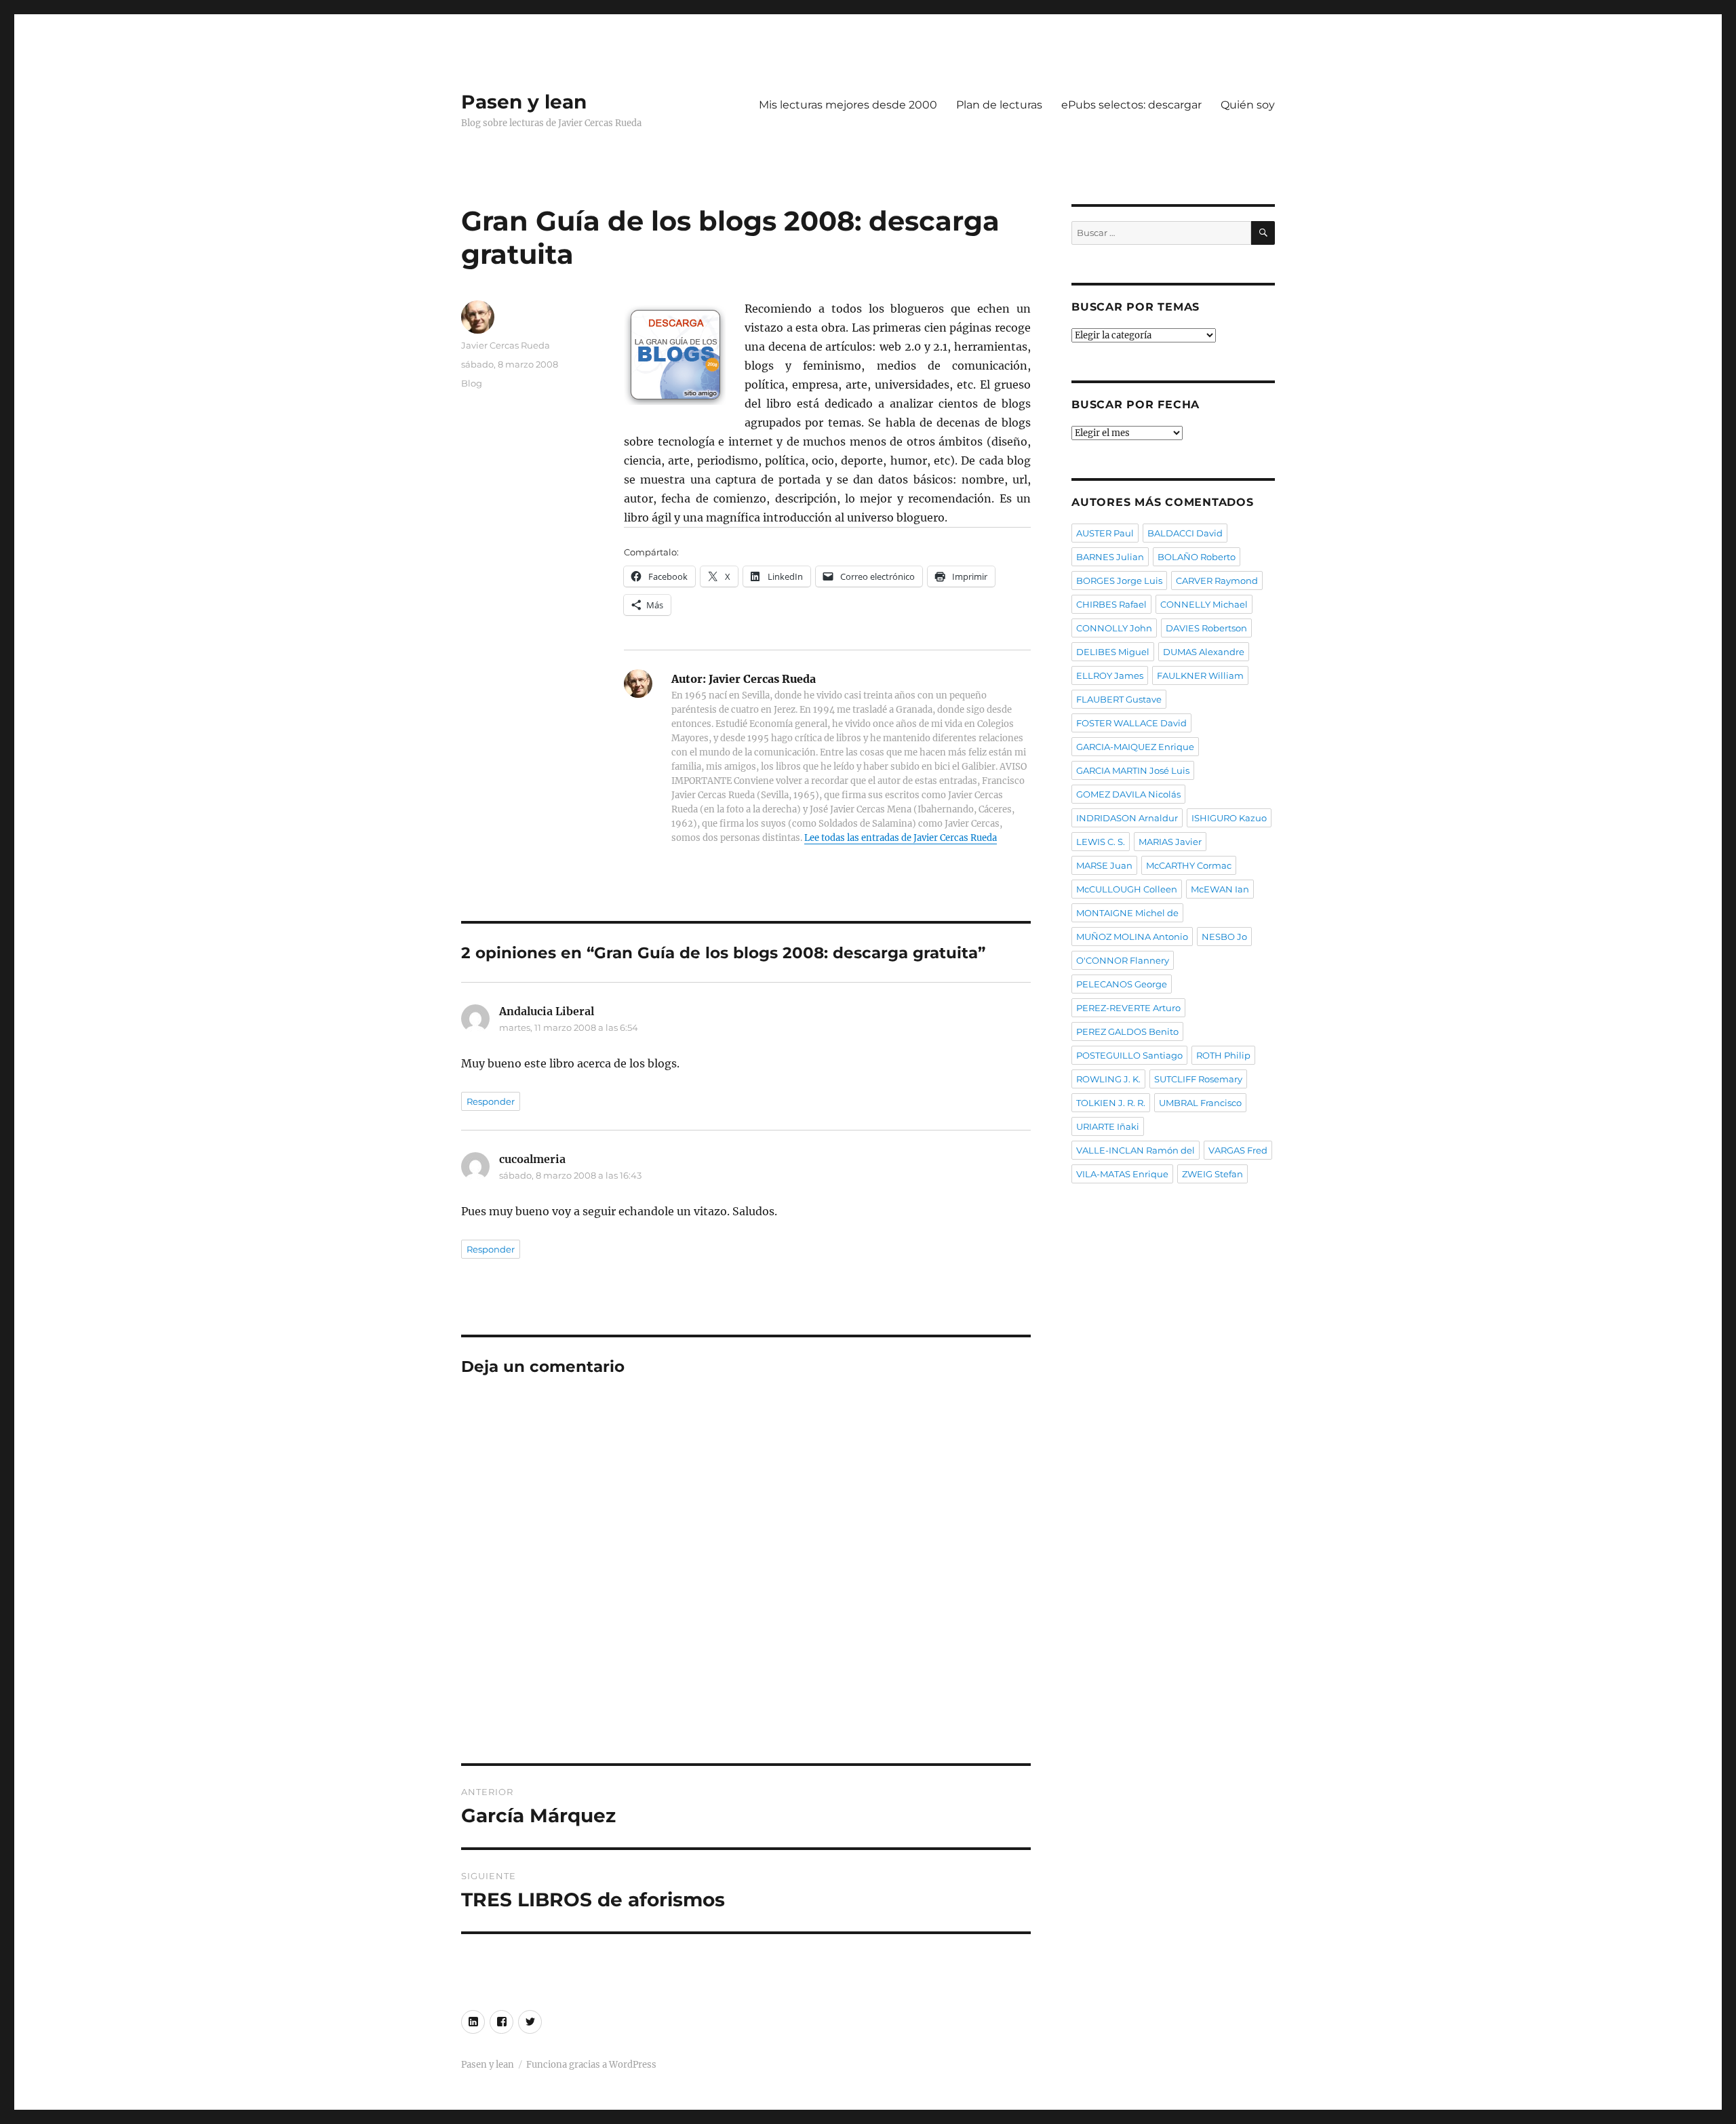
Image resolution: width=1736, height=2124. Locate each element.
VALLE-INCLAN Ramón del (1136, 1150)
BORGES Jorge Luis (1119, 581)
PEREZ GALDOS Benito (1127, 1031)
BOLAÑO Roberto (1197, 557)
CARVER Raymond (1217, 581)
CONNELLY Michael (1204, 604)
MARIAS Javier (1170, 842)
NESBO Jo (1224, 937)
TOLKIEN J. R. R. (1111, 1103)
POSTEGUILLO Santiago (1129, 1055)
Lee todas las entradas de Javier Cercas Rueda (901, 838)
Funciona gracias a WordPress (591, 2065)
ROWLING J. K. (1108, 1079)
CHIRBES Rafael (1111, 604)
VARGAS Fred (1238, 1150)
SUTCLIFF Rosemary (1198, 1079)
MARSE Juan (1104, 865)
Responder (491, 1101)
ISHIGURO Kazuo (1229, 818)
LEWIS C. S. (1101, 842)
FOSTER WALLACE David (1131, 723)
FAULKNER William (1200, 675)
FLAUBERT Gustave (1119, 699)
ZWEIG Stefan (1212, 1174)
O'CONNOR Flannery (1123, 960)
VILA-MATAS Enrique (1122, 1174)
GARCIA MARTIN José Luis (1133, 770)
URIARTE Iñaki (1108, 1126)
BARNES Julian (1110, 557)
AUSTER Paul (1105, 533)
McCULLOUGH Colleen (1127, 889)
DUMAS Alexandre (1204, 652)
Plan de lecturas (999, 105)
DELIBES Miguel (1113, 652)
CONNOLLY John (1114, 628)
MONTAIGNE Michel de (1127, 913)
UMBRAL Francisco (1200, 1103)
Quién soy (1248, 105)
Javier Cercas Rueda (506, 345)
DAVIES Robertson (1206, 628)
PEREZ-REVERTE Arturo (1128, 1008)
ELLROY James (1110, 675)
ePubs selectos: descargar (1131, 105)
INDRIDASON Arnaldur (1127, 818)
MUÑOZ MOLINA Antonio (1132, 937)
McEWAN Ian (1220, 889)
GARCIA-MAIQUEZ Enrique (1135, 747)
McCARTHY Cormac (1189, 865)
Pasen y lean (524, 102)
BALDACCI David (1185, 533)
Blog (472, 383)
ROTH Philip (1223, 1055)
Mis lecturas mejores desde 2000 (848, 105)
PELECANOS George (1122, 984)
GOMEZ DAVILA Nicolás (1128, 794)
